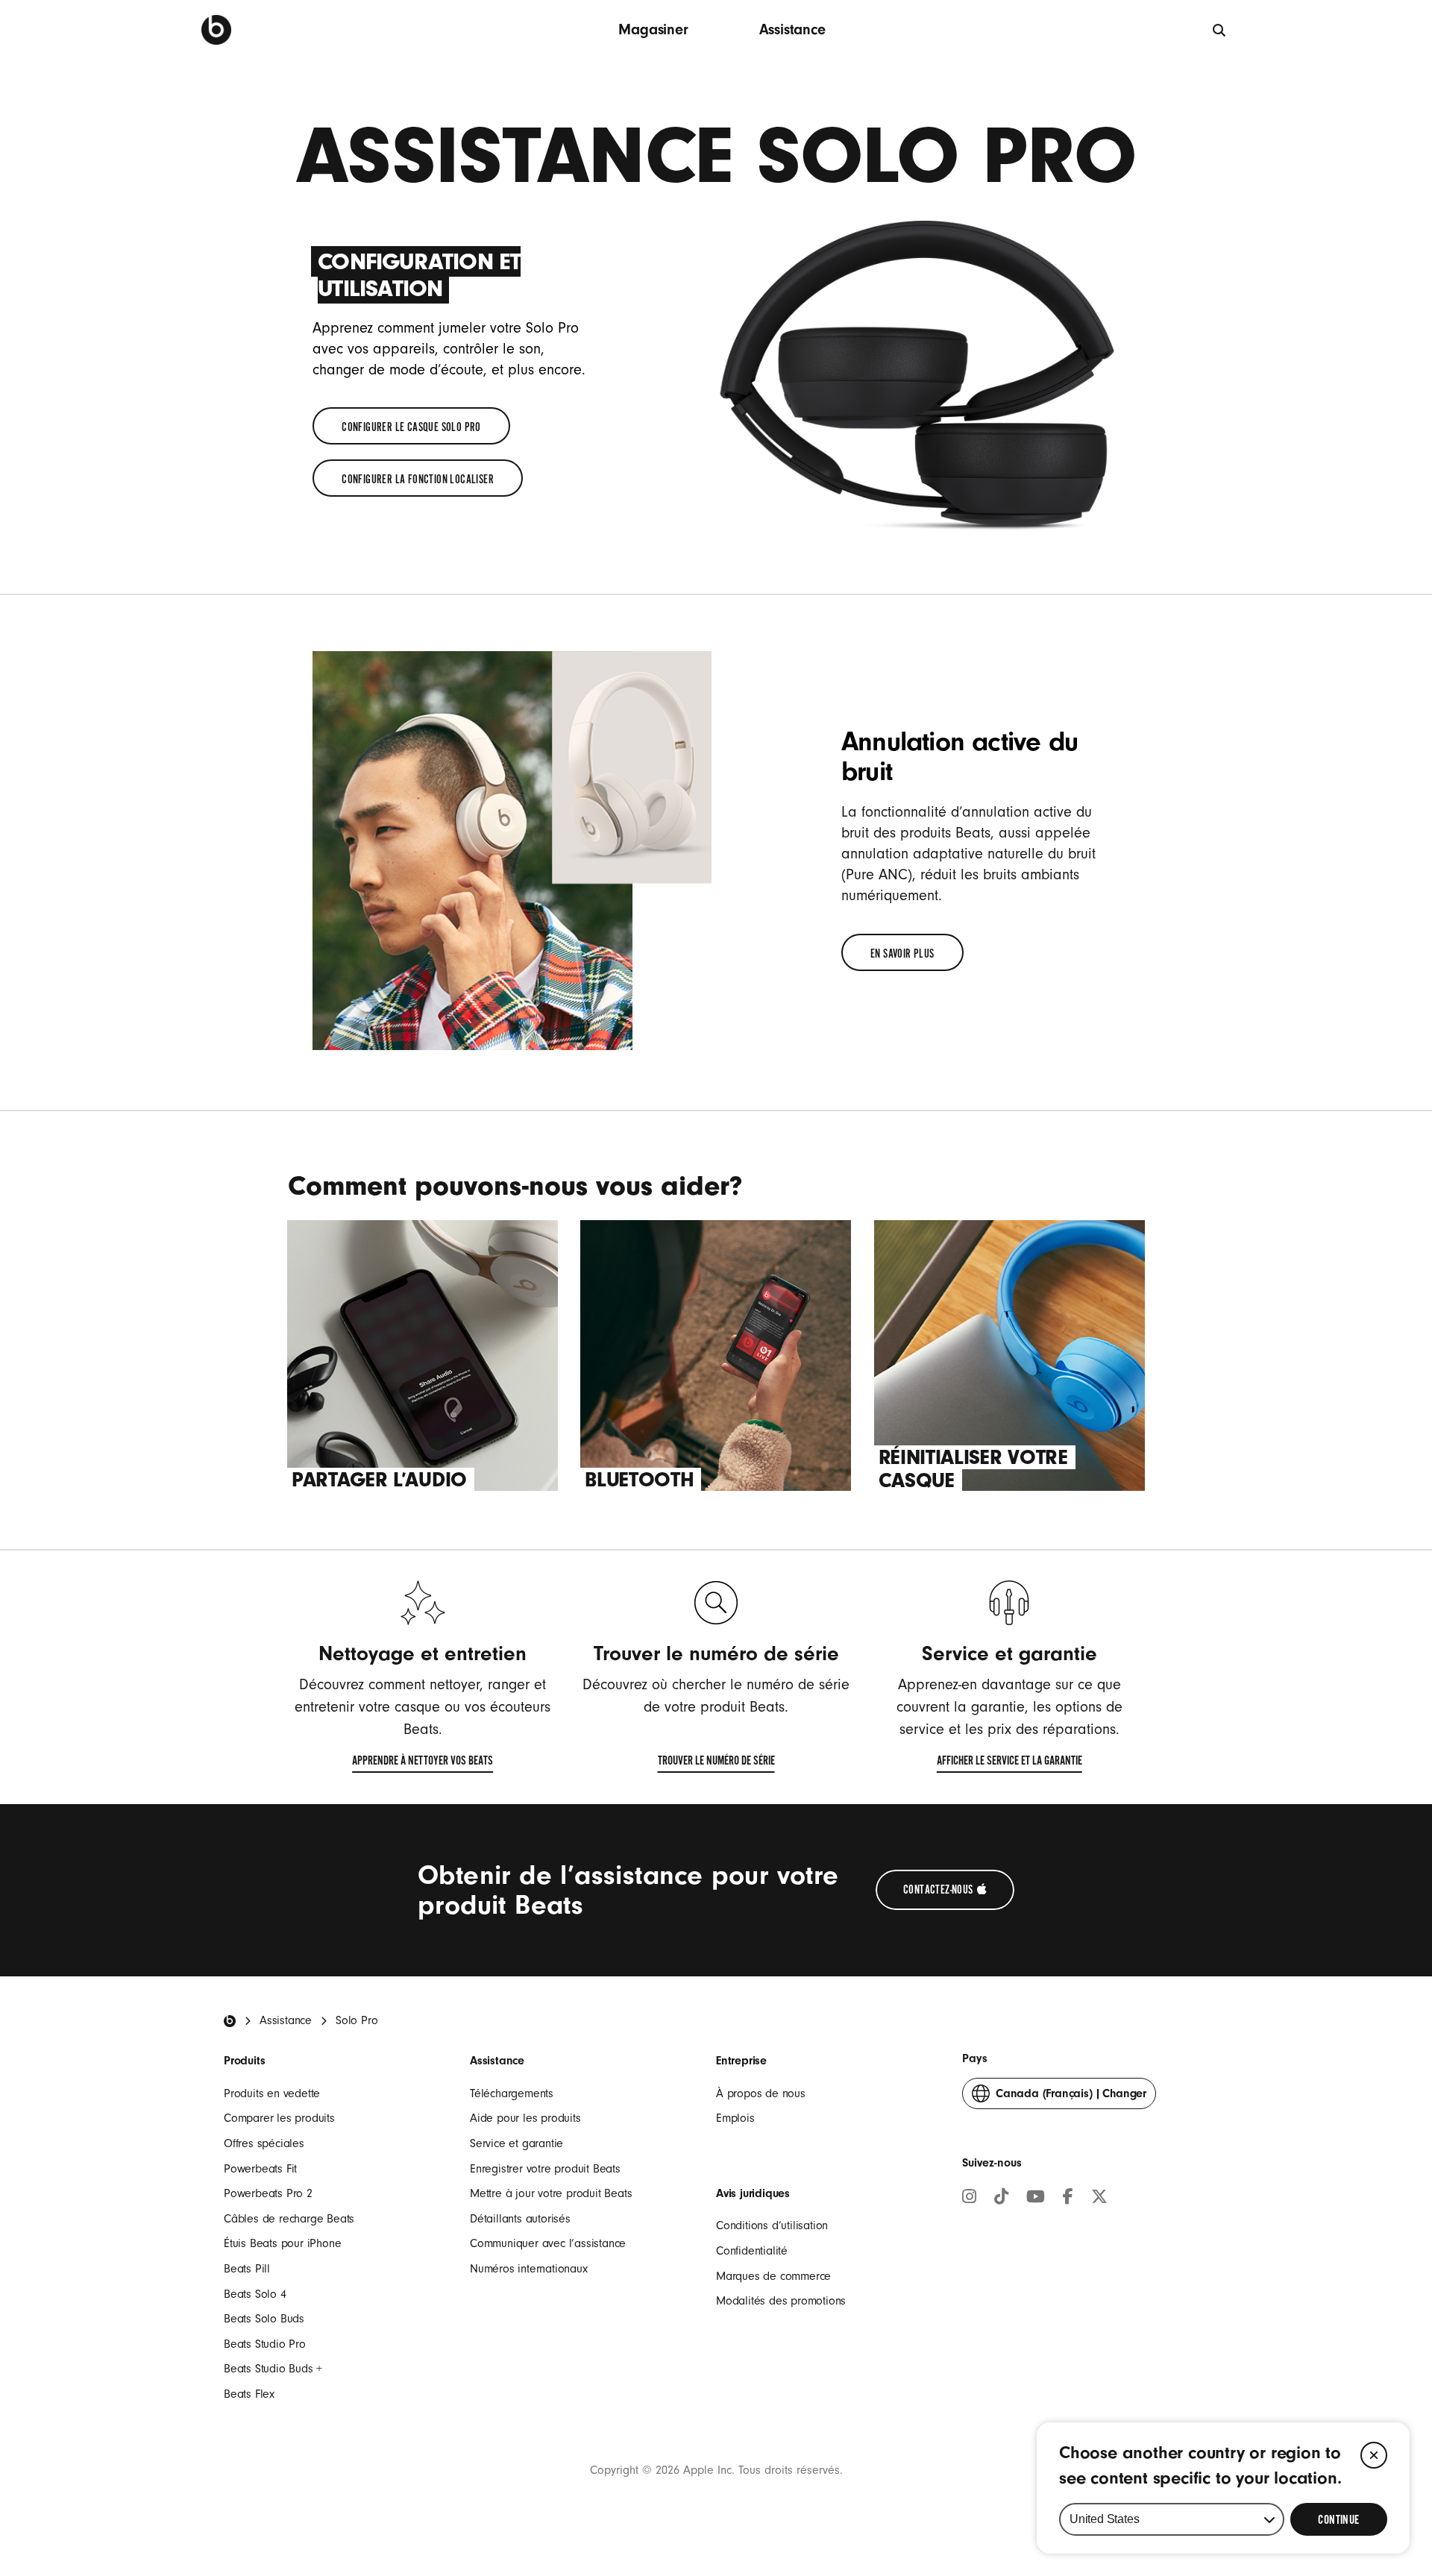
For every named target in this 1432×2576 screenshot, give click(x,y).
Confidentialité (752, 2251)
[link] (411, 426)
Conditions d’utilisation (772, 2225)
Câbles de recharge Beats (289, 2219)
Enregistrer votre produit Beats (545, 2169)
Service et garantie (516, 2143)
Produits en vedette (272, 2093)
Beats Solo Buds (264, 2319)
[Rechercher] (1220, 29)
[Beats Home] (230, 2021)
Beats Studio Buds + (273, 2369)
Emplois (735, 2118)
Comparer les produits (279, 2118)
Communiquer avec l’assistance (548, 2243)
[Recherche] (216, 30)
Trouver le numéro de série (716, 1764)
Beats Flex (249, 2394)
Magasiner (653, 29)
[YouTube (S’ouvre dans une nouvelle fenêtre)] (1036, 2199)
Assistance (792, 29)
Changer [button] (1071, 2098)
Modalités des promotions (781, 2301)
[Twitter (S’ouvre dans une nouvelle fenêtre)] (1099, 2199)
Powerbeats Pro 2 (268, 2193)
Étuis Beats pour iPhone (282, 2243)
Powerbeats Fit (260, 2169)
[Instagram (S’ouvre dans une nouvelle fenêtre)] (969, 2199)
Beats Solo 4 (255, 2294)
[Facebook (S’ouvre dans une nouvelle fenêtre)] (1068, 2199)
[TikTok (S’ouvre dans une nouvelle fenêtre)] (1001, 2199)
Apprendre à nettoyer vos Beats (423, 1764)
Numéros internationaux (529, 2269)
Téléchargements (512, 2093)
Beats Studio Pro (265, 2344)
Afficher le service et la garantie (1009, 1764)
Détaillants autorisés (520, 2219)
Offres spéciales (264, 2143)
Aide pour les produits (525, 2118)
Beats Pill (247, 2269)
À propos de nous (761, 2093)
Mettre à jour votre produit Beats (551, 2193)
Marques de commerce (773, 2276)
